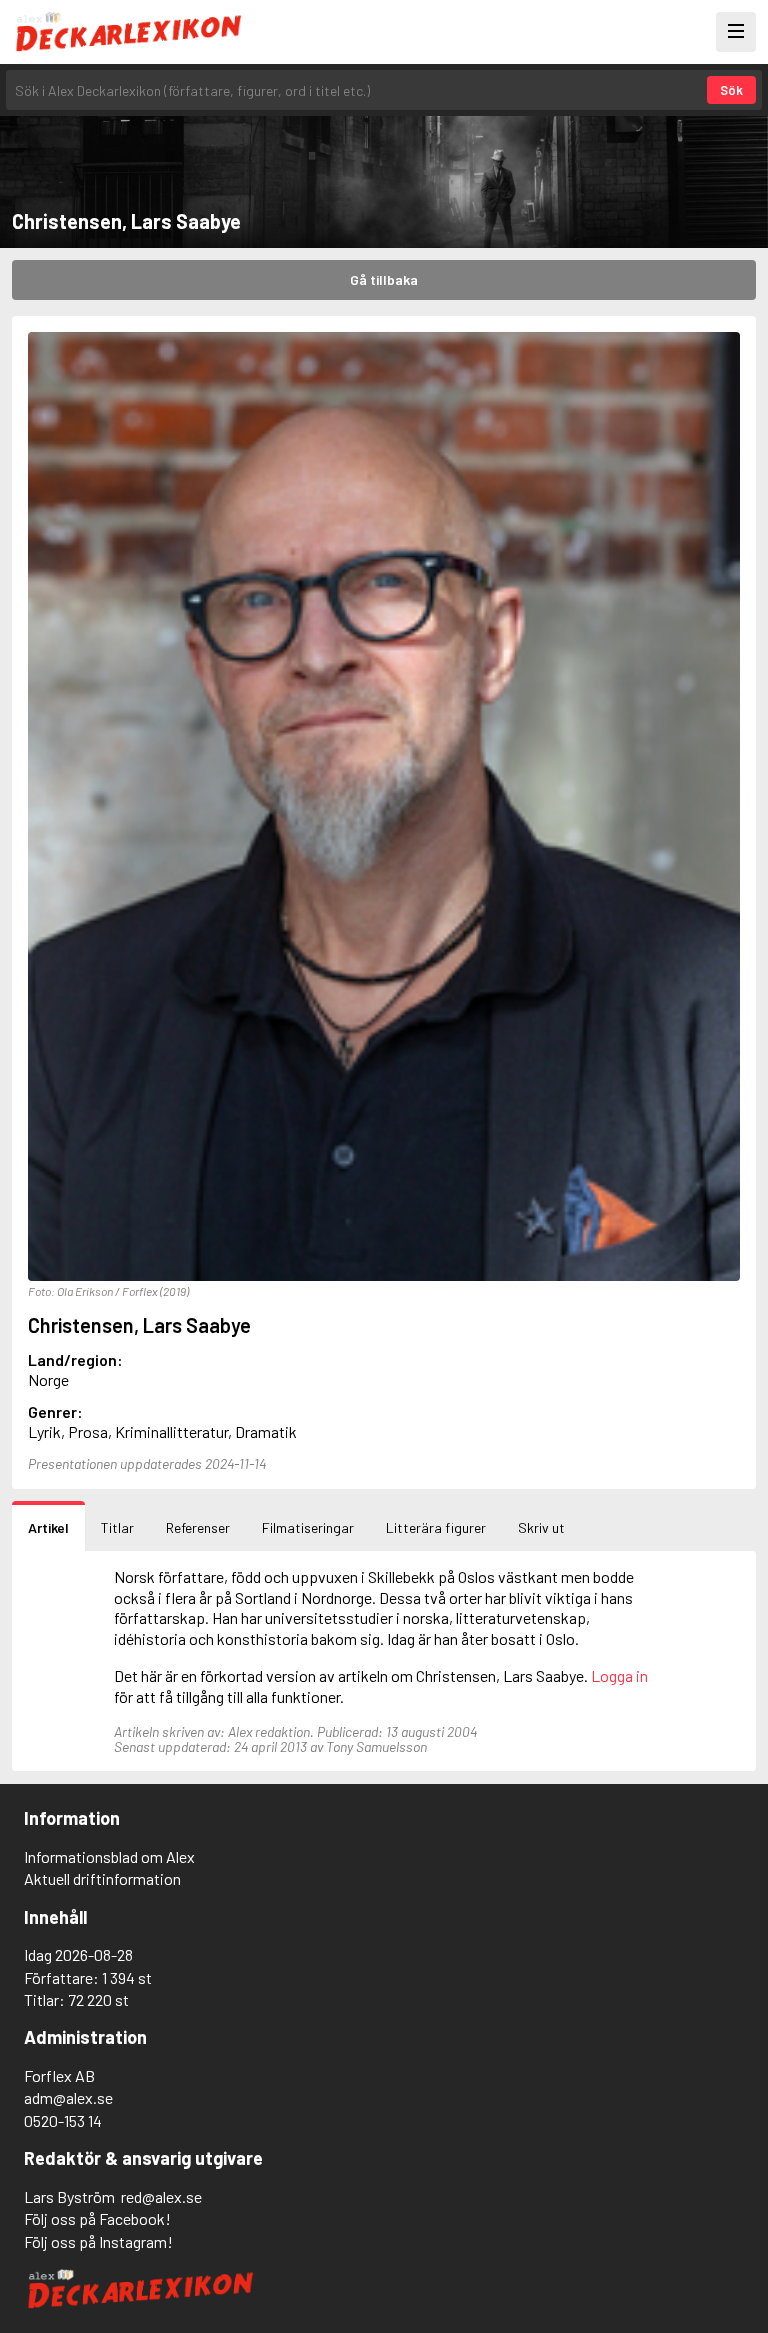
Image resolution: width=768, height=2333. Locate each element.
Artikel (48, 1527)
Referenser (198, 1527)
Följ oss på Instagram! (98, 2241)
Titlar (117, 1527)
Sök (731, 90)
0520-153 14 (63, 2120)
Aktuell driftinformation (102, 1878)
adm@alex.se (68, 2097)
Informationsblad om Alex (109, 1856)
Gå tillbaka (384, 279)
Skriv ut (541, 1527)
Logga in (619, 1675)
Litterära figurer (436, 1527)
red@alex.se (161, 2196)
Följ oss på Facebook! (97, 2218)
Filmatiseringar (308, 1527)
